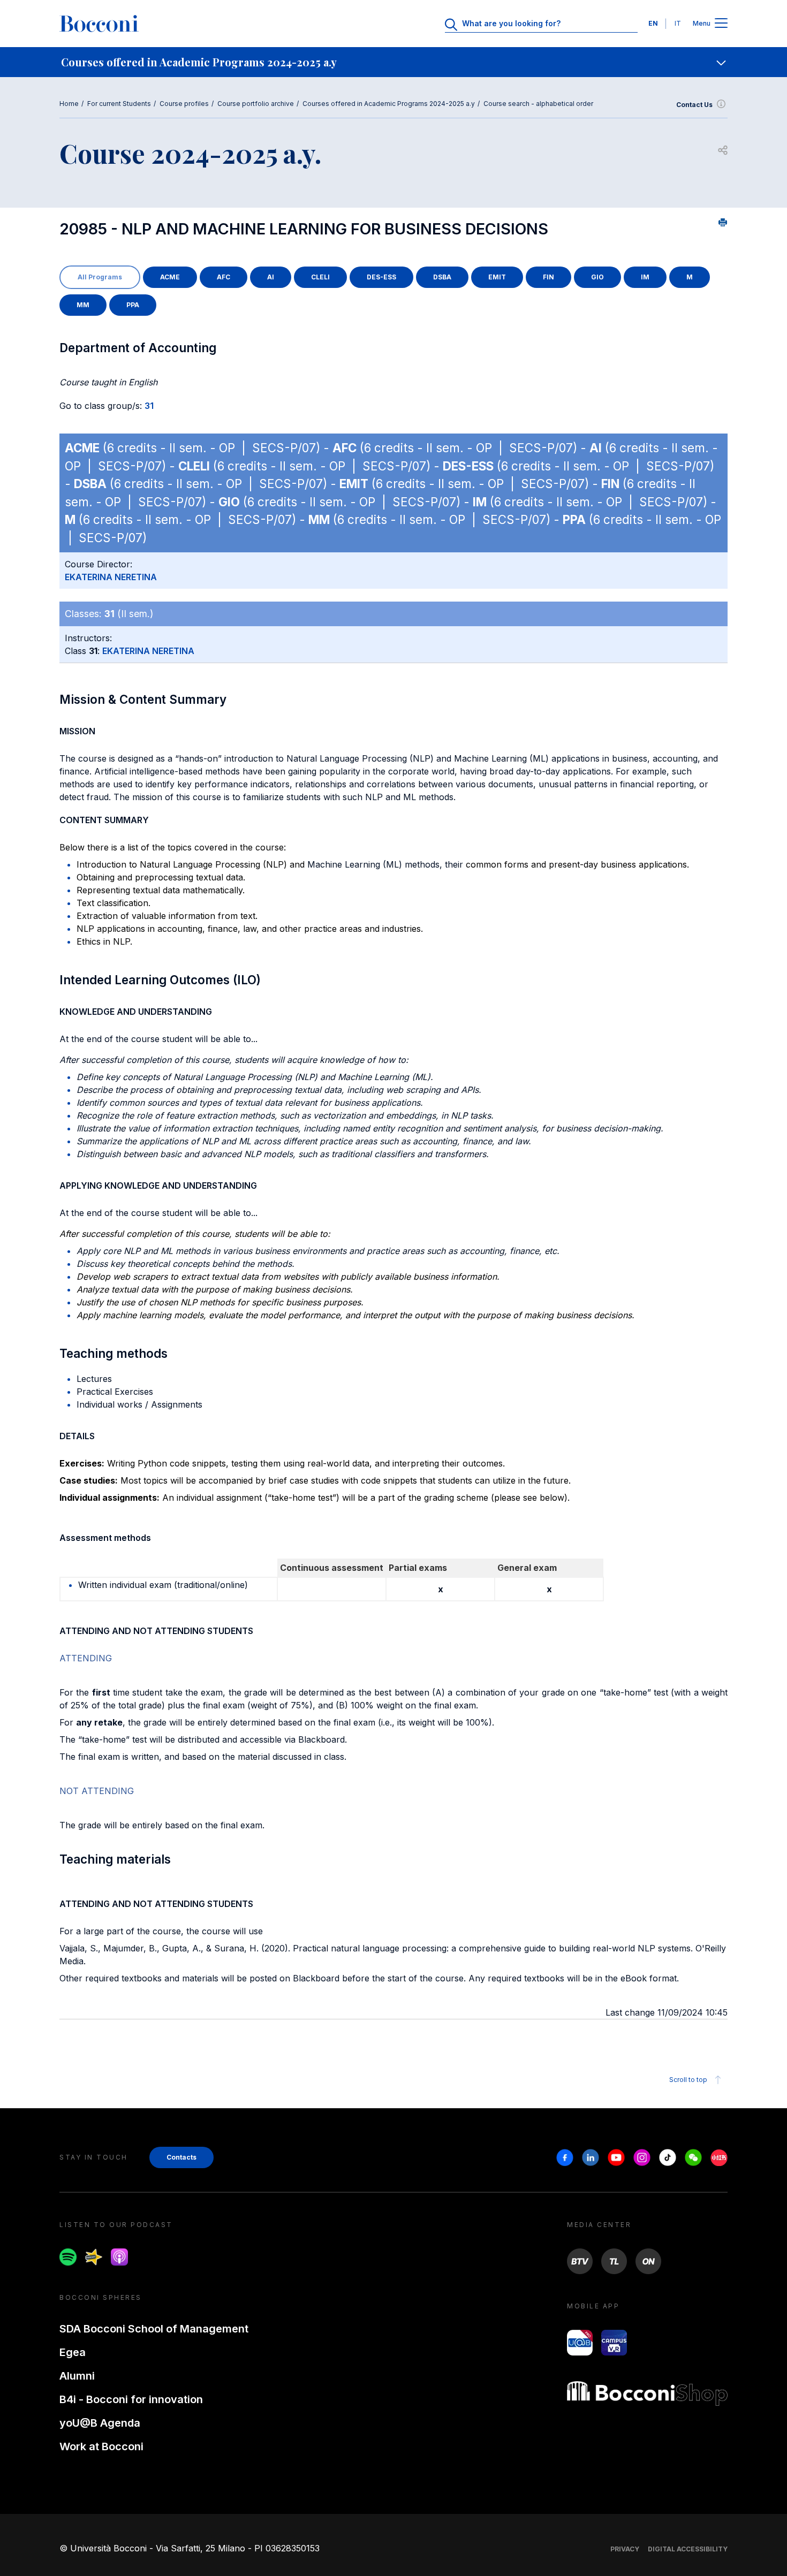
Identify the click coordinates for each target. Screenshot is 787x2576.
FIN (548, 277)
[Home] (99, 24)
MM (83, 305)
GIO (597, 277)
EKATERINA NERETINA (111, 577)
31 (149, 406)
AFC (224, 277)
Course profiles (184, 104)
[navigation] (393, 62)
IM (645, 277)
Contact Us (694, 105)
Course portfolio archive (256, 104)
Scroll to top (688, 2080)
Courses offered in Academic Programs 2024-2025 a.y (389, 104)
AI (271, 277)
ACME (170, 277)
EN (653, 23)
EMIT (497, 277)
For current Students (119, 104)
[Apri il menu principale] (721, 24)
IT (678, 23)
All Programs (100, 277)
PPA (133, 305)
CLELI (320, 277)
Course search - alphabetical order (538, 104)
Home (69, 104)
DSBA (442, 277)
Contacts (181, 2157)
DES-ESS (381, 277)
